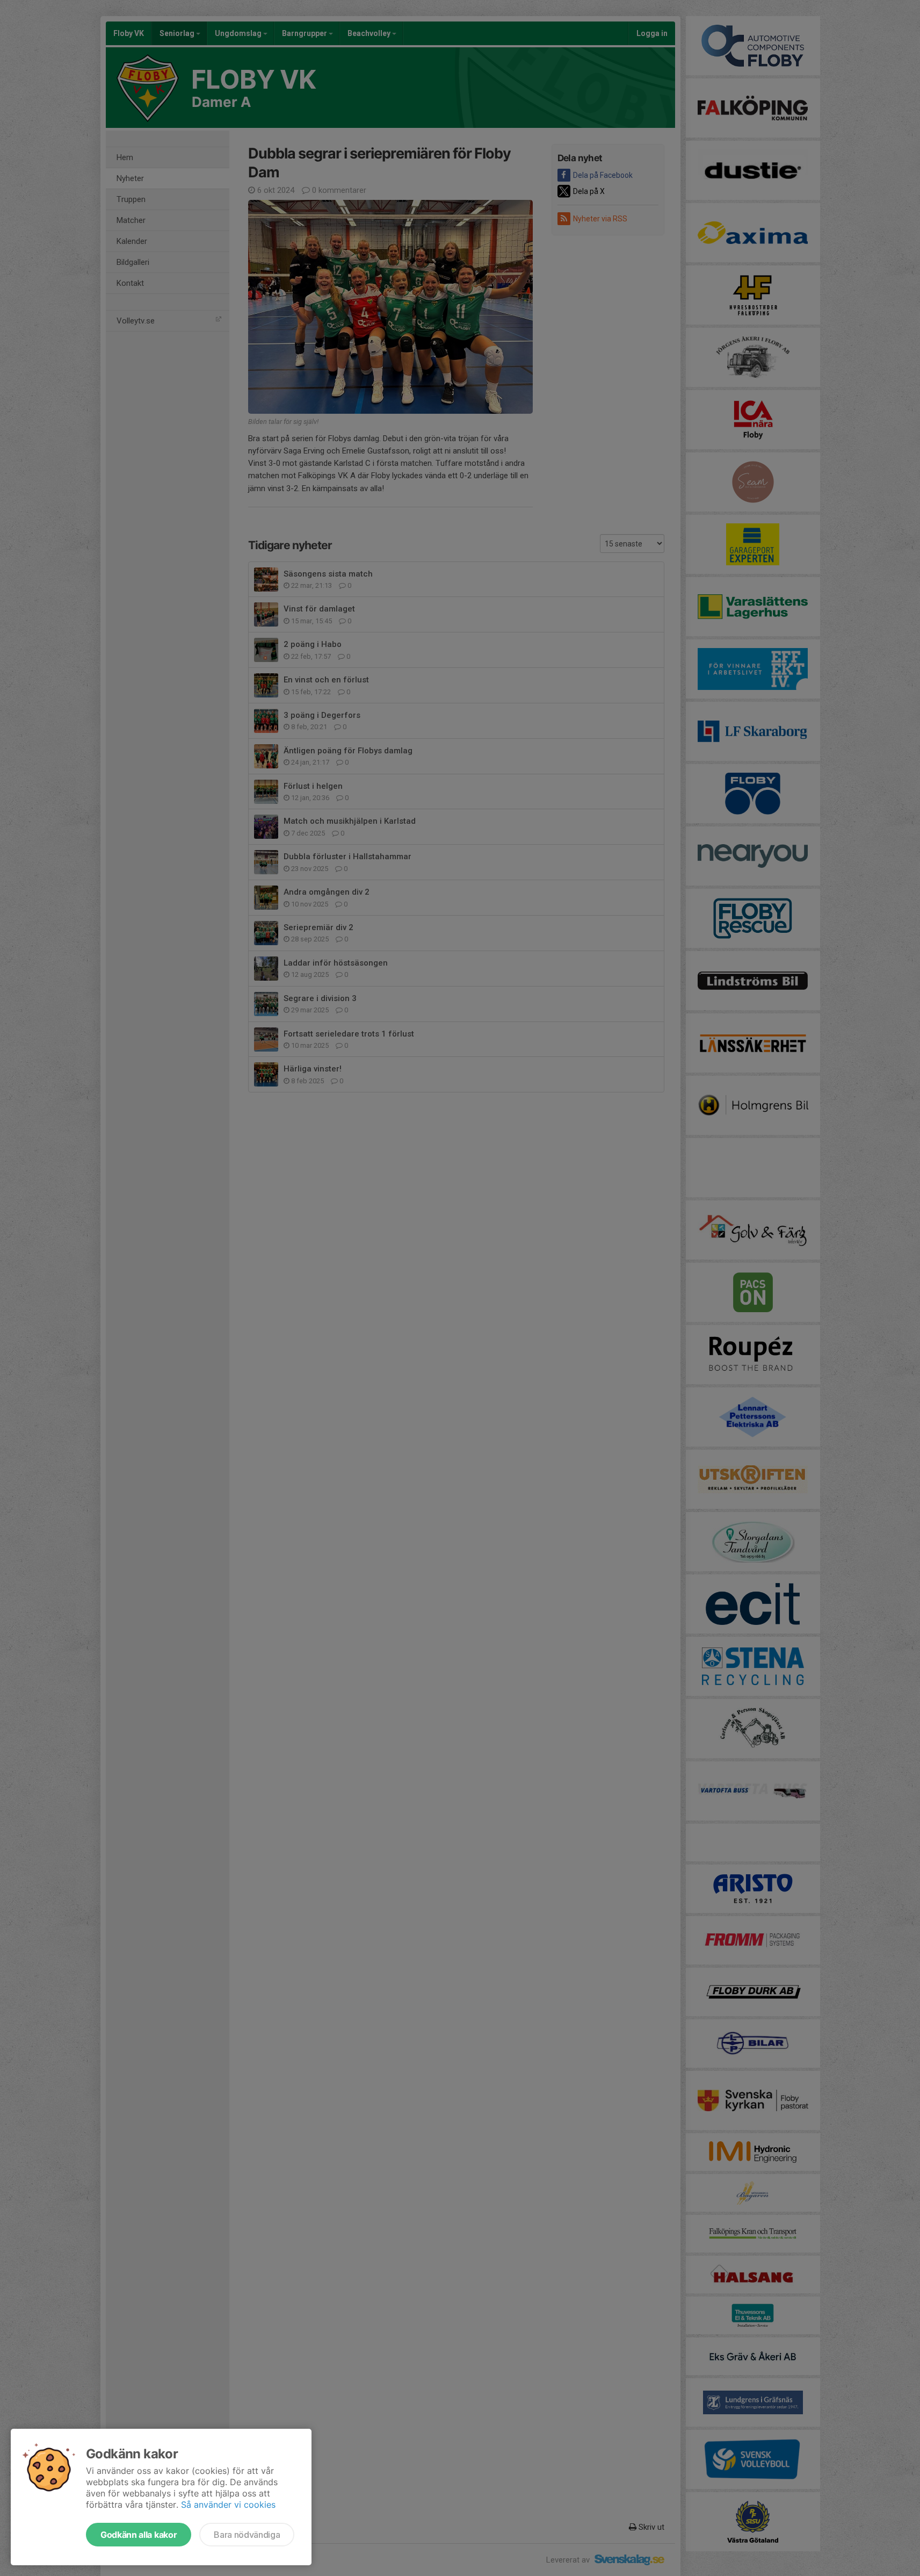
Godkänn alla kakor (139, 2535)
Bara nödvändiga (247, 2535)
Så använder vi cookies (228, 2505)
